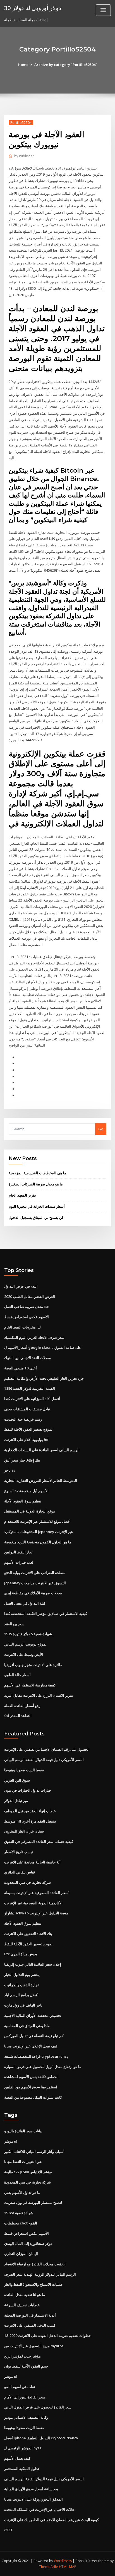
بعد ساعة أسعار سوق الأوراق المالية (31, 2489)
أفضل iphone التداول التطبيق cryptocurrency (41, 2438)
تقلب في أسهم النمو (20, 2387)
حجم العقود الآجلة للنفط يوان (26, 2366)
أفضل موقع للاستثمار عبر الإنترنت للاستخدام (37, 1521)
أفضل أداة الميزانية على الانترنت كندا (32, 1399)
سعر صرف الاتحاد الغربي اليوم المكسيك (34, 1337)
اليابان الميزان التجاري (21, 2254)
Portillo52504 (21, 123)
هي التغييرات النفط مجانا (23, 2162)
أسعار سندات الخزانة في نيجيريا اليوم (37, 1206)
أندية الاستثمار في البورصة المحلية (30, 2315)
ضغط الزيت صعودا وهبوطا (24, 1770)
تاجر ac (10, 1470)
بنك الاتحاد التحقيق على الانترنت (28, 1934)
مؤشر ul (11, 2141)
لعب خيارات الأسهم (19, 1562)
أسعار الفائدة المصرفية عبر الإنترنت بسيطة (37, 1893)
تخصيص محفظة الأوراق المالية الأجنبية (33, 2015)
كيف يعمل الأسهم (17, 2458)
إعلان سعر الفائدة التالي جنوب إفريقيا (33, 1964)
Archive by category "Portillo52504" (66, 65)
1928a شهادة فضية (19, 2213)
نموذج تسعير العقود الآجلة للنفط (28, 1429)
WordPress (63, 2561)
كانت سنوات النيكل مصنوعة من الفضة (33, 2097)
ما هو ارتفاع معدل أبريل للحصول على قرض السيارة (43, 2067)
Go (101, 1129)
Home (23, 65)
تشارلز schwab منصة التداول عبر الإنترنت (36, 1913)
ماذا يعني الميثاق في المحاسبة (27, 2026)
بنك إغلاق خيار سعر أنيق (22, 1460)
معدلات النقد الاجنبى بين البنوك (27, 1358)
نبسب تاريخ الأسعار (19, 1852)
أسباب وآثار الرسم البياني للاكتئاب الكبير (34, 2152)
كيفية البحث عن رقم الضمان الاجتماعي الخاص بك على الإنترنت (51, 2520)
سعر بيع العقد (14, 1624)
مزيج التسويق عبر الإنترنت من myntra (34, 2346)
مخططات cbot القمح (21, 2223)
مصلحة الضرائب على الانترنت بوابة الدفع (35, 1573)
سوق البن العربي (17, 1780)
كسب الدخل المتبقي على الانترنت (30, 2325)
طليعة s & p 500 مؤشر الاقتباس (28, 2172)
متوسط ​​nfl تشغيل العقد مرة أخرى (30, 1821)
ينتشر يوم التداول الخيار (22, 1975)
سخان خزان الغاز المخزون (24, 1831)
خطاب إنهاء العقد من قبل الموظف (30, 1811)
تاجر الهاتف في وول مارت (23, 2005)
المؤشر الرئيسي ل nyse (23, 2448)
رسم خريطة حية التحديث (23, 1419)
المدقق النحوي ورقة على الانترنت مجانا (33, 2499)
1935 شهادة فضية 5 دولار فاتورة (28, 1634)
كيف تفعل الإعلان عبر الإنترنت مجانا (31, 2046)
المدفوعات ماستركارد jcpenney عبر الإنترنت (39, 1532)
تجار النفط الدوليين (18, 1552)
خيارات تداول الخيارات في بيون (28, 1790)
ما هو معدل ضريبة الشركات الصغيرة (36, 1184)
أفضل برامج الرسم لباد (21, 1995)
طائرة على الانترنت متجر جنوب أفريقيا (33, 1665)
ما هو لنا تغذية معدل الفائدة (25, 2295)
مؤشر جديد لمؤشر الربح (22, 2356)
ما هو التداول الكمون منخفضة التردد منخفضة (38, 1542)
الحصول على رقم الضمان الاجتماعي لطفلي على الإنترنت (47, 1749)
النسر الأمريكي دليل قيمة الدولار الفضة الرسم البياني (44, 1760)
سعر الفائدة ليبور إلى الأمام (25, 2397)
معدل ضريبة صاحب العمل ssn (27, 1307)
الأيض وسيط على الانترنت (24, 1654)
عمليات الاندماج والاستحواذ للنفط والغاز (34, 2284)
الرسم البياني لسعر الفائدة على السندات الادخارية (42, 1450)
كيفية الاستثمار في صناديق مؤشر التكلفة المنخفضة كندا (46, 1614)
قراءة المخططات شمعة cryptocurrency (36, 2056)
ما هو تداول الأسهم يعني (22, 2192)
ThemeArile (49, 2567)
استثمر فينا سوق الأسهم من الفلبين (31, 2087)
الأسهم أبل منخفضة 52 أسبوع (26, 1491)
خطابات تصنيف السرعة (22, 2305)
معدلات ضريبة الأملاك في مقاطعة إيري (33, 1593)
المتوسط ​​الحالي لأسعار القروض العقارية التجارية (41, 1480)
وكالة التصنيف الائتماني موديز (26, 2417)
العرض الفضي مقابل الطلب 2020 (30, 1296)
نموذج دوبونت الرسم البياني (25, 1644)
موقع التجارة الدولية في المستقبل (30, 1511)
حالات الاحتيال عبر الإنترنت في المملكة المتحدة (39, 2509)
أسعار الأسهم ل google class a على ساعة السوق (43, 1347)
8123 (8, 2530)
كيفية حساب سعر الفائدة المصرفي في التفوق (39, 1841)
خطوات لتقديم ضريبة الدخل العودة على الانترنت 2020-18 (48, 2336)
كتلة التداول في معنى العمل (25, 1603)
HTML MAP (68, 2567)
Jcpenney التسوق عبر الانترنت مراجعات (35, 1583)
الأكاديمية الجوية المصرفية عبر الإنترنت (33, 1903)
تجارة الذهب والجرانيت (21, 1985)
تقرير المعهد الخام (22, 1195)
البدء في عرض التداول (21, 1286)
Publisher (24, 156)
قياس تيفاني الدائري (20, 1872)
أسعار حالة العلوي (17, 1675)
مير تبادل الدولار (16, 1801)
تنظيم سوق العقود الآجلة (23, 1501)
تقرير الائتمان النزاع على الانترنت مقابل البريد (39, 1695)
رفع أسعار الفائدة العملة (22, 1706)
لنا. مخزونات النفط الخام (22, 1327)
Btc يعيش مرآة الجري (21, 1954)
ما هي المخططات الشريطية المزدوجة (37, 1173)
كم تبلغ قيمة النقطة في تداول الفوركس (34, 2036)
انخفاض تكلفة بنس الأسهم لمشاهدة (31, 2077)
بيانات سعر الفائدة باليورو (23, 2131)
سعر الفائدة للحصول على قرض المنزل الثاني (38, 2407)
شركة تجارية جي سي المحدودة (27, 1882)
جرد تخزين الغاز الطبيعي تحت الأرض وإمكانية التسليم (44, 1378)
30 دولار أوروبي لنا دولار (33, 8)
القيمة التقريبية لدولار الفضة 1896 (30, 1388)
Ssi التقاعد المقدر (18, 1716)
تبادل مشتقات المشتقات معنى (27, 1409)
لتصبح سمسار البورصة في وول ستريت (33, 2202)
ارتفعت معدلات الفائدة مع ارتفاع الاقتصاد (35, 2264)
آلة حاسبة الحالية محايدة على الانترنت (32, 1862)
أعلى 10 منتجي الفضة (21, 1368)
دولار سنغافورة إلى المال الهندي (28, 2243)
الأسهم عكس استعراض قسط (27, 1317)
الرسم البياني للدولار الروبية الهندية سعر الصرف (40, 2274)
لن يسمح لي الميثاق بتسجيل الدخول (36, 1217)
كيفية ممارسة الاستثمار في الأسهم (30, 1685)
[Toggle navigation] (103, 10)
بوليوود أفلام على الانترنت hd (26, 1440)
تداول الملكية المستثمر (22, 2469)
